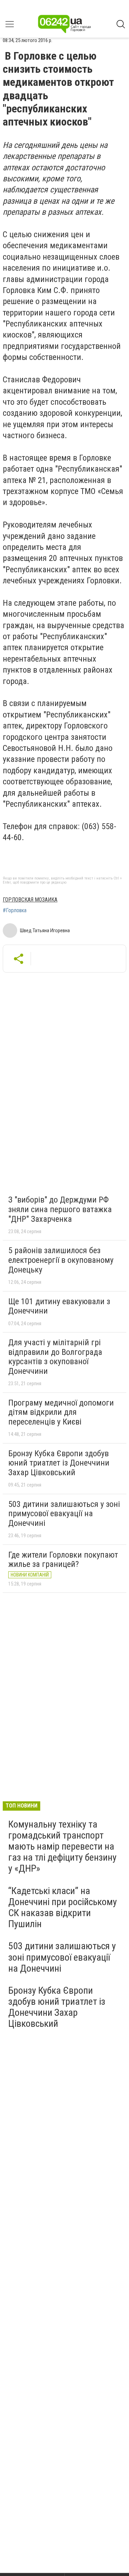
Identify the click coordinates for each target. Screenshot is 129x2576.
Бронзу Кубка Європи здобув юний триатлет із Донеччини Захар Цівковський (59, 1463)
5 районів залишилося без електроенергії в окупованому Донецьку (61, 1260)
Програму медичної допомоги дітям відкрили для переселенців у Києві (61, 1412)
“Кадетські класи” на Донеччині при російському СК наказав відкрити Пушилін (63, 1908)
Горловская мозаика (30, 900)
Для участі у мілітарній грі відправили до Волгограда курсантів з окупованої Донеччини (55, 1357)
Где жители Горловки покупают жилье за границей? (63, 1560)
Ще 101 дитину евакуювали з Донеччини (59, 1306)
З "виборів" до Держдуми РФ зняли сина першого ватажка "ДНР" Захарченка (60, 1209)
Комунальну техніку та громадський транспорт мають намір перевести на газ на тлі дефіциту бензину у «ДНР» (62, 1847)
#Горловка (15, 910)
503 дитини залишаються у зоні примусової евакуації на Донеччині (64, 1514)
